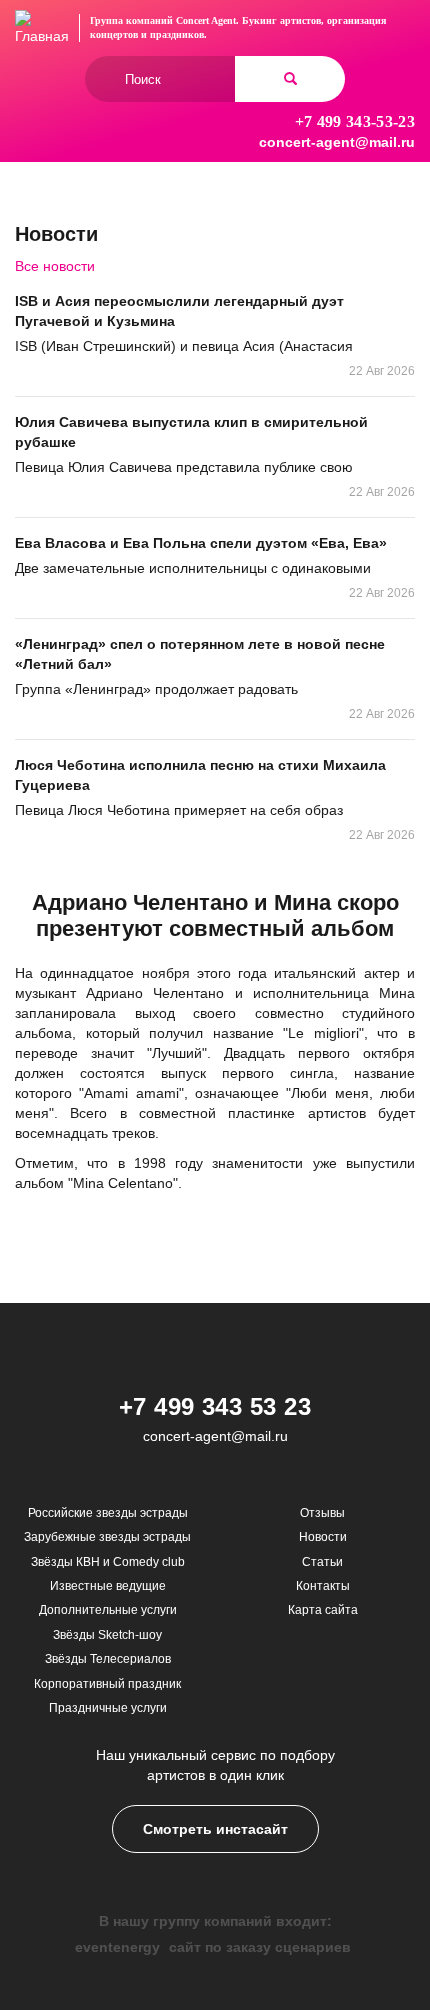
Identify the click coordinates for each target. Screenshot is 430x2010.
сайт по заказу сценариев (260, 1947)
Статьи (322, 1562)
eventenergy (117, 1947)
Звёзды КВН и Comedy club (108, 1562)
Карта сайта (323, 1610)
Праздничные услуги (108, 1708)
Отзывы (322, 1513)
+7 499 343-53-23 (355, 121)
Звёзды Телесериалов (108, 1659)
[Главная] (42, 28)
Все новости (55, 266)
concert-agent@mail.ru (337, 142)
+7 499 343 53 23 (215, 1406)
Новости (323, 1537)
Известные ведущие (108, 1586)
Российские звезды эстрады (108, 1513)
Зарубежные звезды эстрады (107, 1537)
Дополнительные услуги (108, 1610)
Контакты (323, 1586)
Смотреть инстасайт (215, 1829)
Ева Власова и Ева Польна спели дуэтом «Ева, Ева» (201, 543)
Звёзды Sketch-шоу (107, 1635)
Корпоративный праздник (107, 1684)
